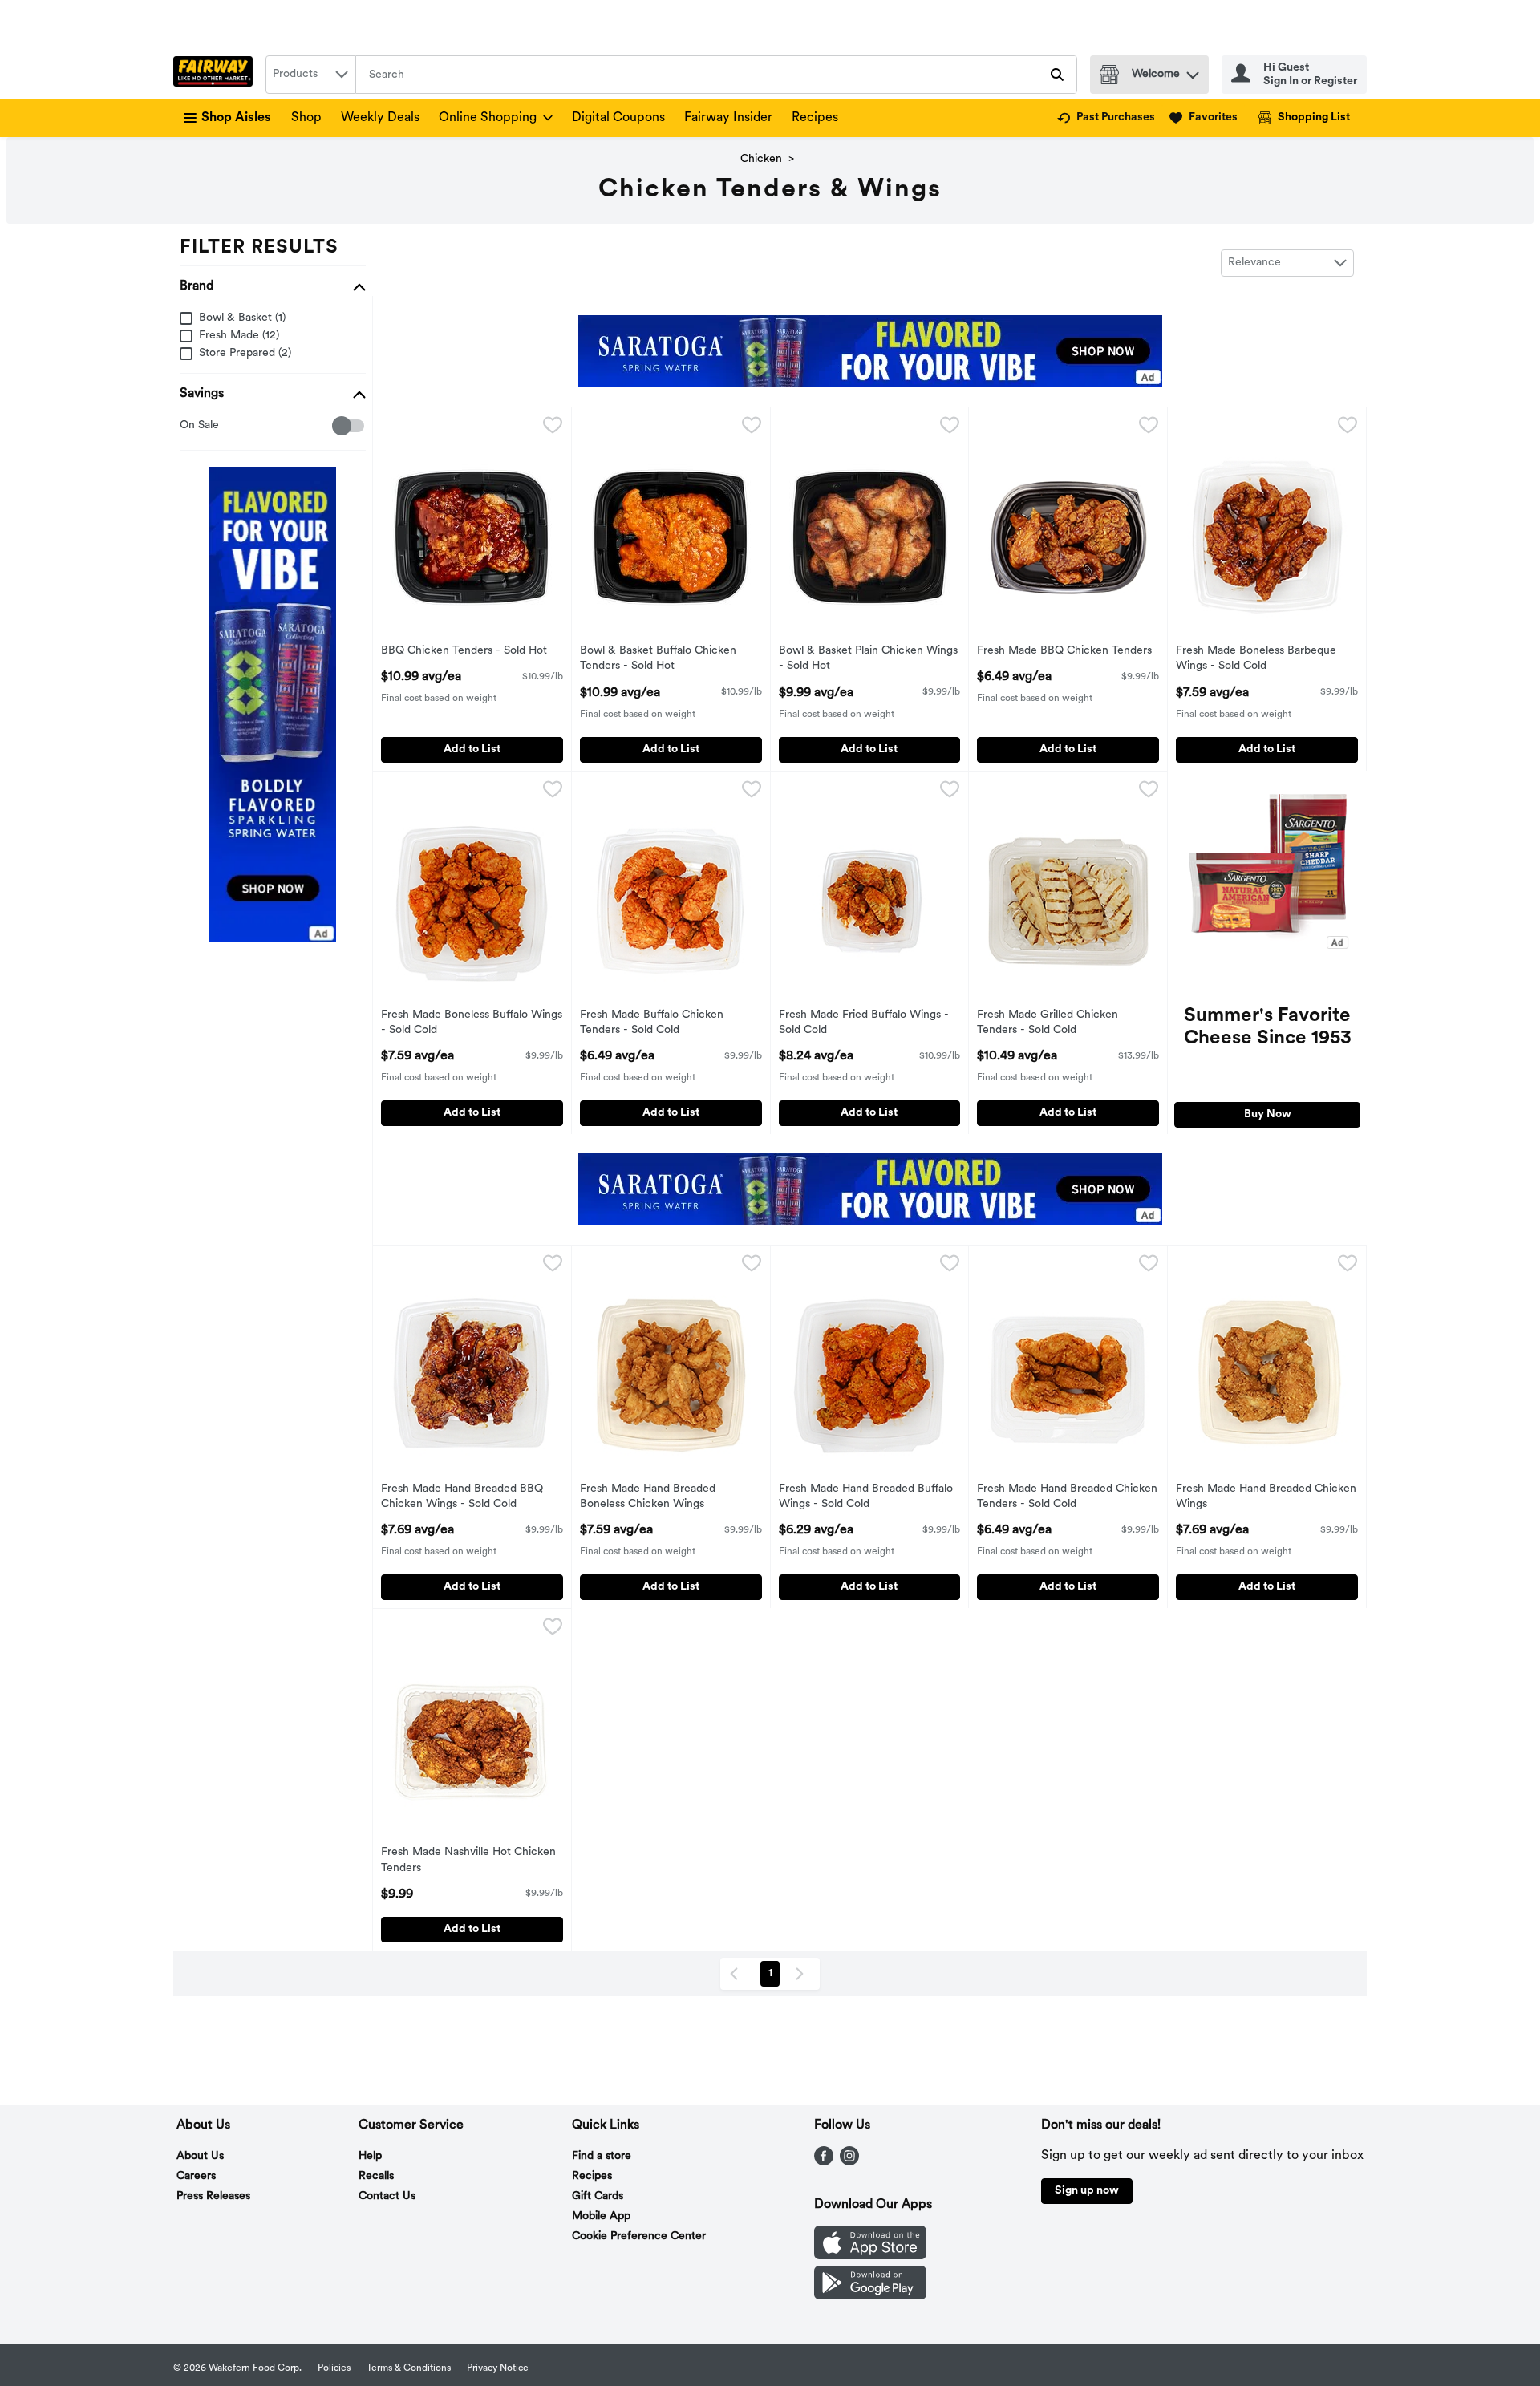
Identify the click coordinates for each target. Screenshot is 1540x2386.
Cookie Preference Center (639, 2236)
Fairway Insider (728, 118)
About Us (200, 2156)
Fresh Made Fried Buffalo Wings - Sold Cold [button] (864, 1023)
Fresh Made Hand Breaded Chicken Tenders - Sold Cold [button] (1067, 1497)
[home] (216, 75)
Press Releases (213, 2196)
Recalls (376, 2176)
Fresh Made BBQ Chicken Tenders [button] (1064, 652)
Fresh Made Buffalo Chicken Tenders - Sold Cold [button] (652, 1023)
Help (370, 2156)
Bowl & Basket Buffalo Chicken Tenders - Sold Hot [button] (658, 659)
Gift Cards (598, 2196)
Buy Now (1268, 1114)
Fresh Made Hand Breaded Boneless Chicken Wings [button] (648, 1497)
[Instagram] (849, 2162)
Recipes (815, 118)
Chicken (761, 159)
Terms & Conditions (409, 2368)
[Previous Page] (737, 1974)
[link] (1106, 118)
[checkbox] (188, 426)
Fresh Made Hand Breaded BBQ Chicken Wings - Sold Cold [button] (462, 1497)
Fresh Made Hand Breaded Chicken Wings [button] (1266, 1497)
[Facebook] (824, 2162)
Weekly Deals (380, 118)
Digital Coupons (618, 118)
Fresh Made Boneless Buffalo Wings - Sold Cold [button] (472, 1023)
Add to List (472, 749)
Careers (196, 2176)
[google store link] (870, 2296)
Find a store (602, 2156)
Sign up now (1087, 2191)
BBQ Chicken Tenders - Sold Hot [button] (464, 652)
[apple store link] (870, 2256)
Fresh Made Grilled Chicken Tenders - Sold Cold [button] (1048, 1023)
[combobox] (310, 75)
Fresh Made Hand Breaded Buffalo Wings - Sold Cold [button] (866, 1497)
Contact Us (387, 2196)
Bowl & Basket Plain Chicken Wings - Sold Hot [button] (868, 659)
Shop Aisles (236, 118)
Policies (334, 2368)
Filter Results (259, 248)
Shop (306, 118)
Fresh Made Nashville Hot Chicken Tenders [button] (468, 1861)
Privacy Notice (498, 2368)
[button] (1193, 71)
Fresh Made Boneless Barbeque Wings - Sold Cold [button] (1256, 659)
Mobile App (601, 2216)
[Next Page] (803, 1974)
